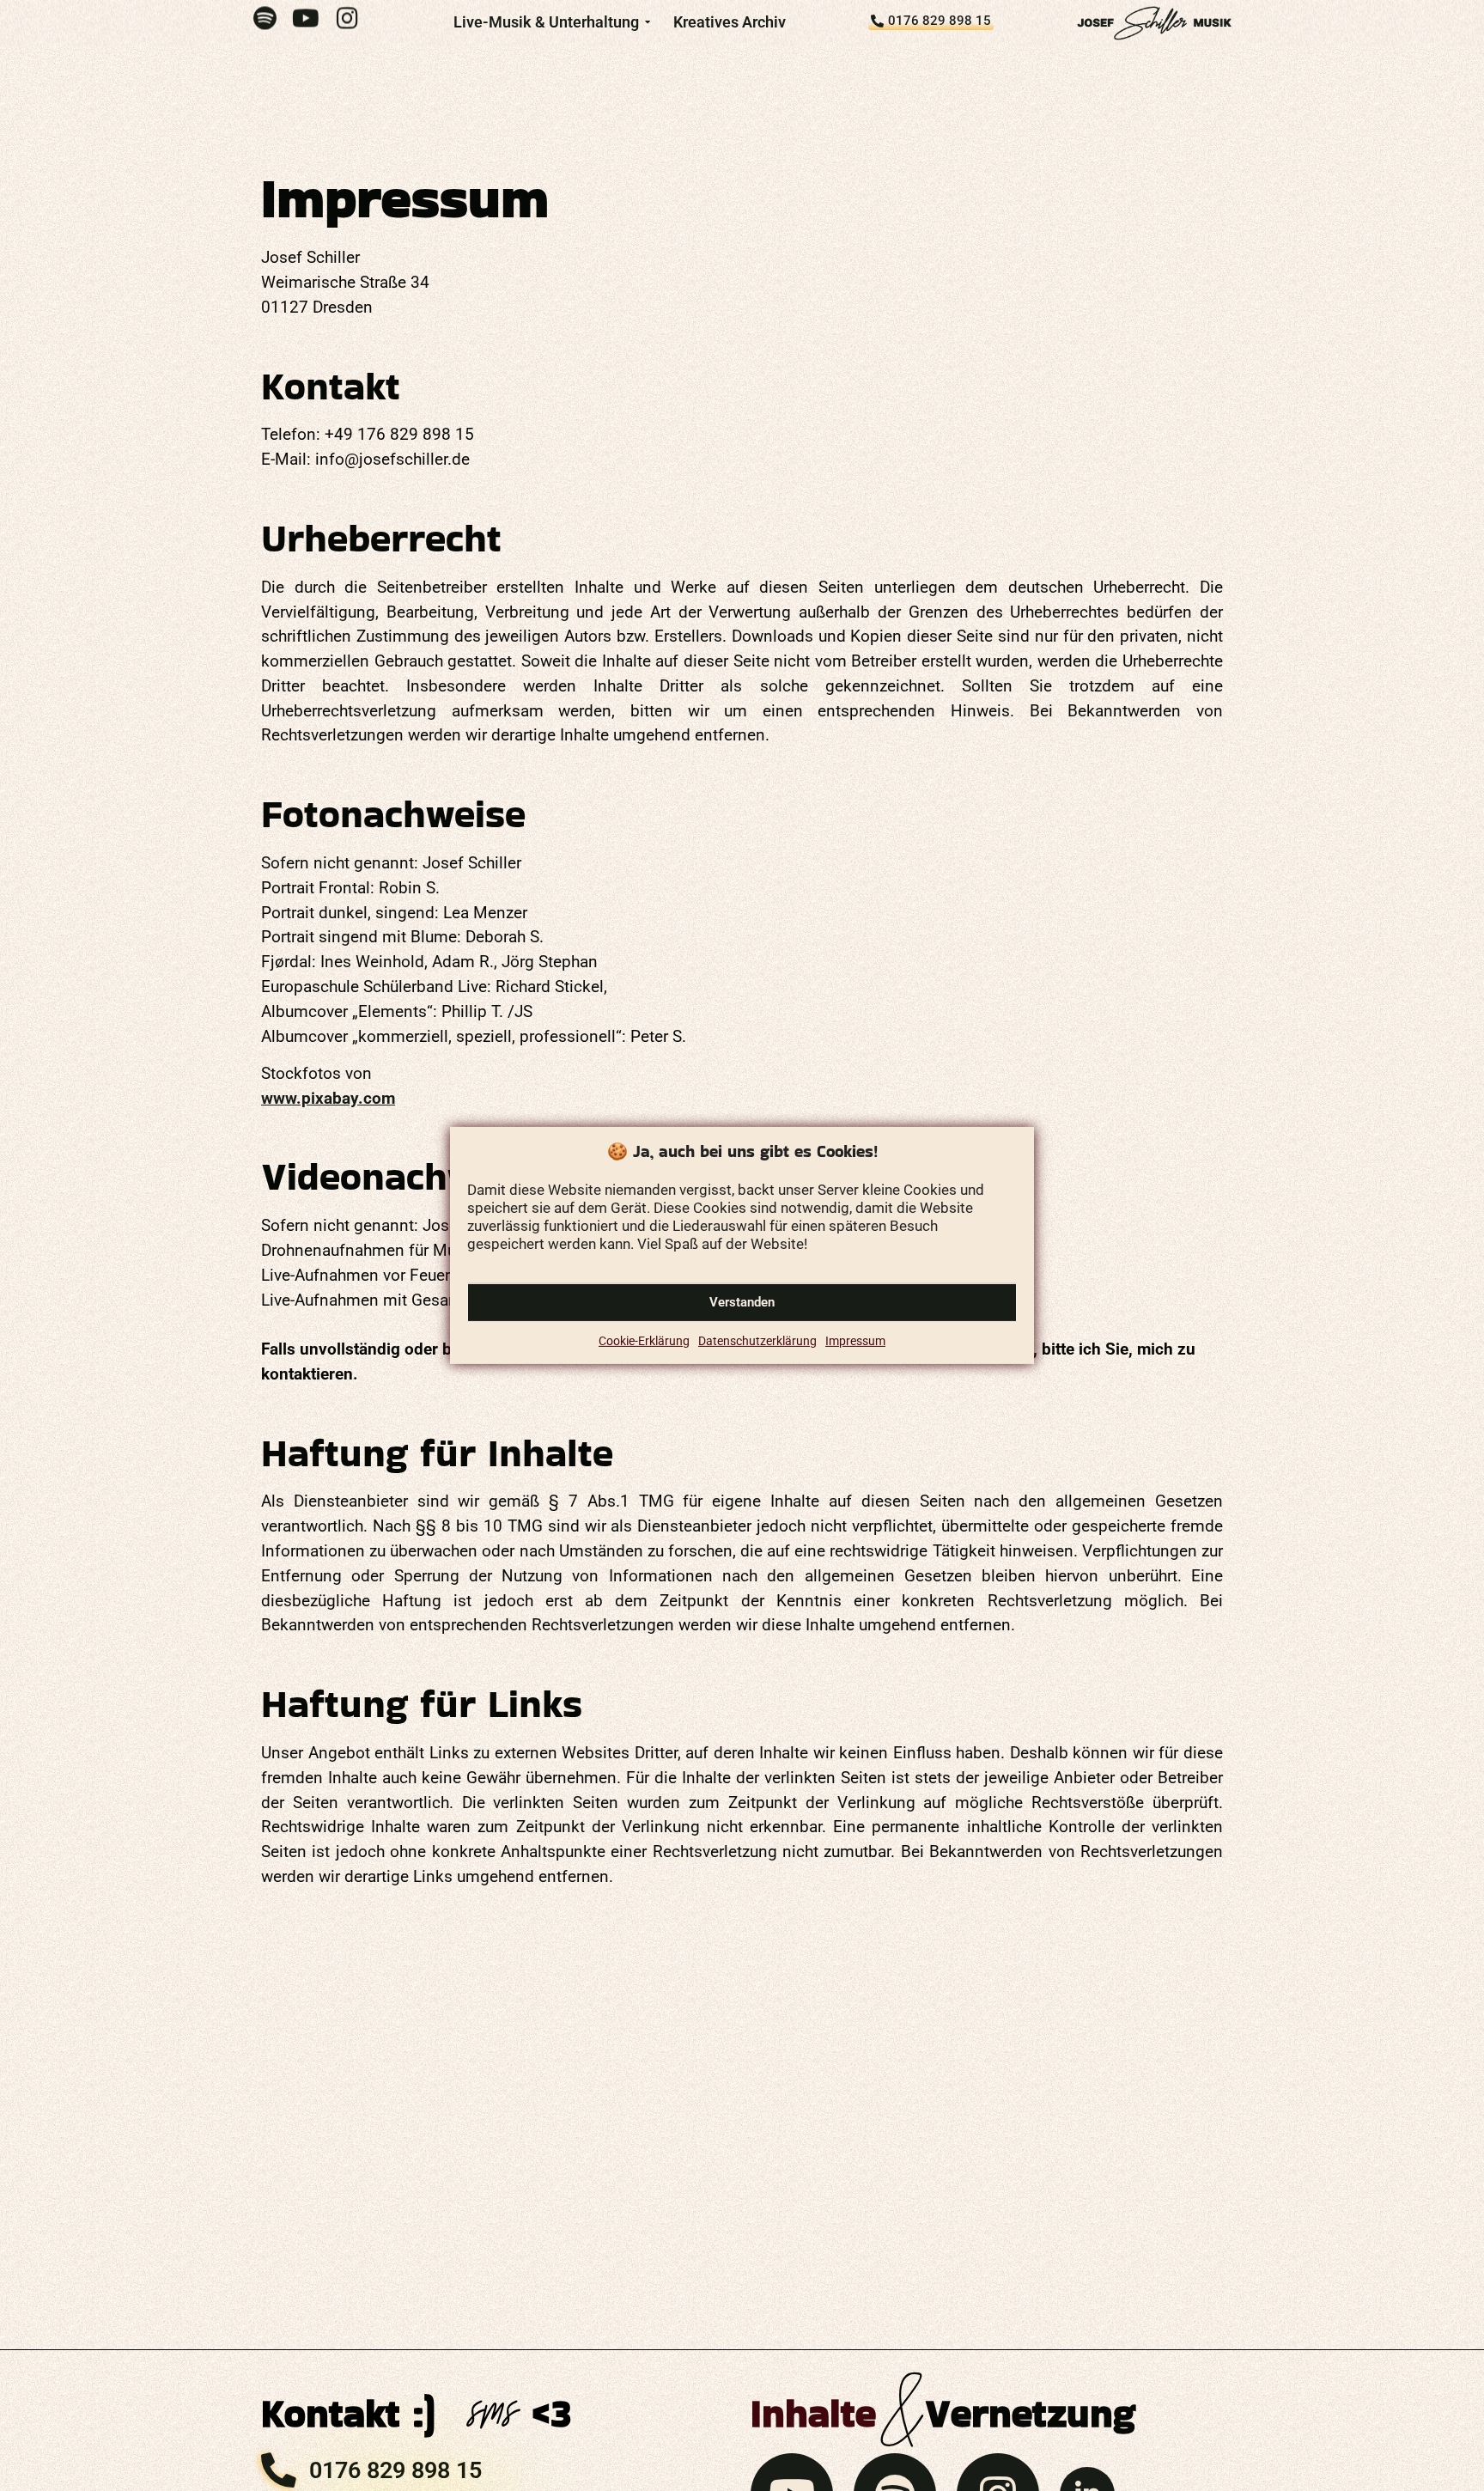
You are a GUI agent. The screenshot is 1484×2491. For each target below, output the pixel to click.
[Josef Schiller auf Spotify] (265, 18)
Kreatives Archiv (730, 22)
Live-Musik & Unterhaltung (546, 22)
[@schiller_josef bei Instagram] (347, 18)
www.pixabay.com (328, 1098)
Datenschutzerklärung (757, 1341)
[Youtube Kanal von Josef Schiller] (306, 18)
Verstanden (742, 1303)
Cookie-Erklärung (644, 1341)
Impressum (855, 1341)
